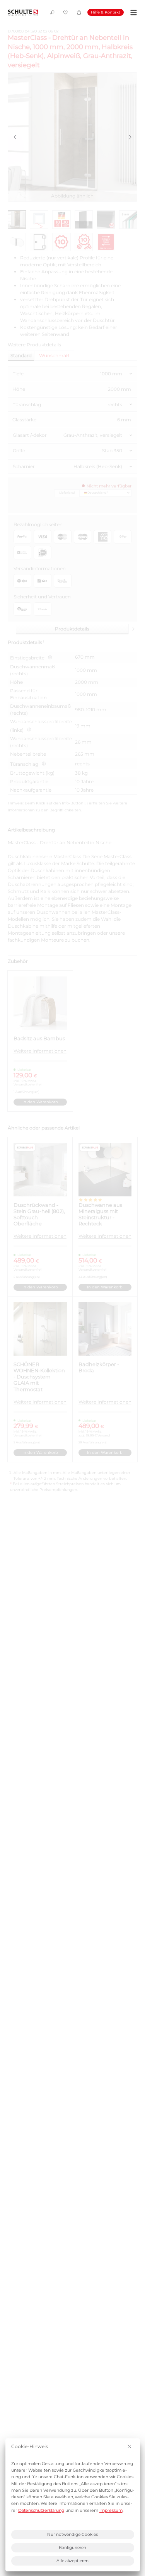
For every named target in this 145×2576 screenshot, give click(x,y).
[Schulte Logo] (23, 13)
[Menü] (132, 13)
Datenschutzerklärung (41, 2510)
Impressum (111, 2510)
